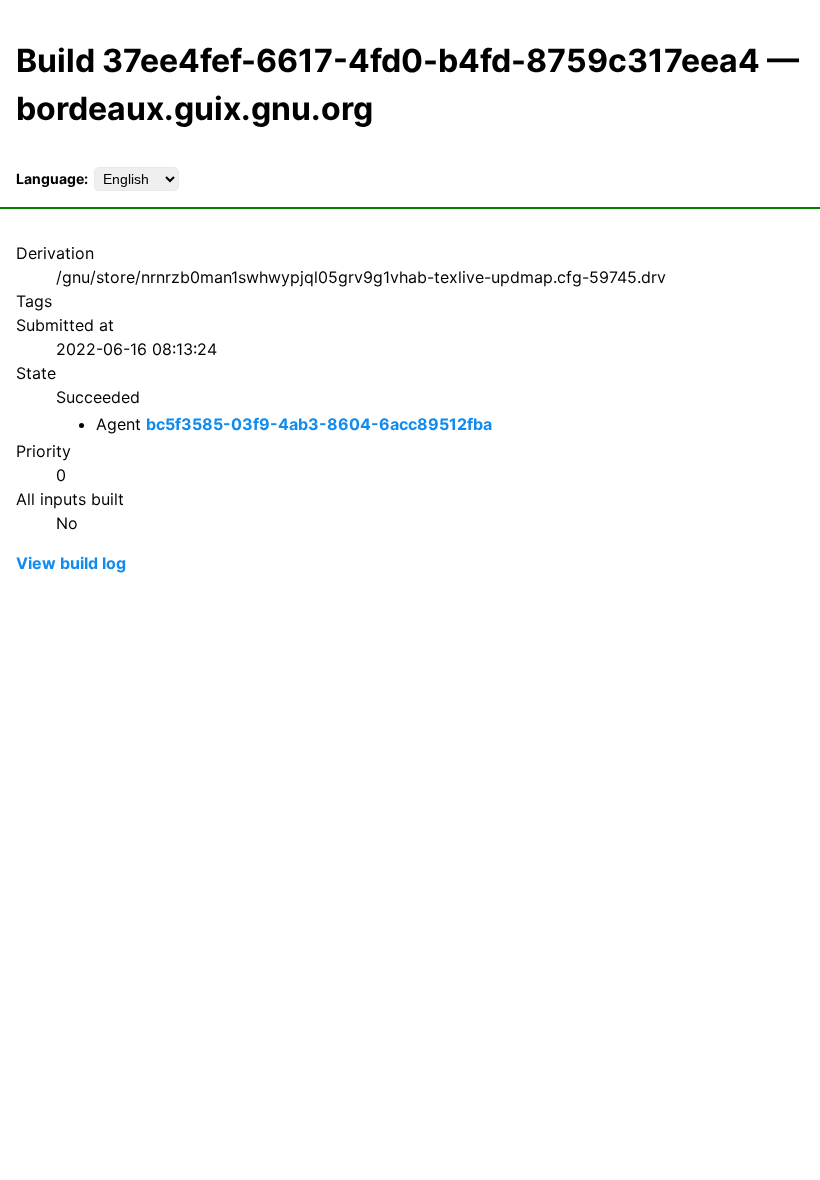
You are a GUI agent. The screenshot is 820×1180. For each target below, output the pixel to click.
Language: (52, 178)
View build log (71, 563)
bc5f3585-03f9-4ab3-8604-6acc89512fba (319, 424)
